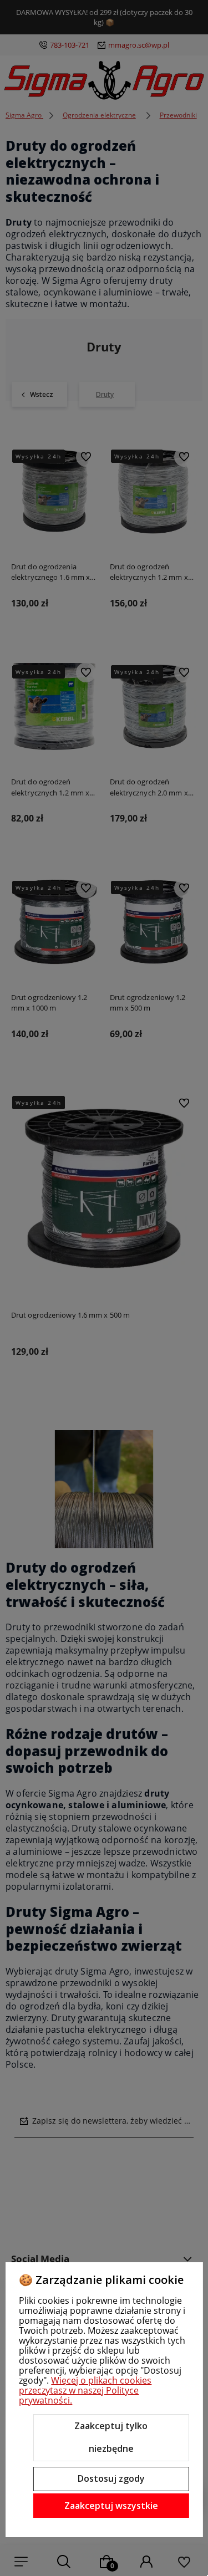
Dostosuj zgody (111, 2478)
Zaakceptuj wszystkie (111, 2506)
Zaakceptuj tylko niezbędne (111, 2437)
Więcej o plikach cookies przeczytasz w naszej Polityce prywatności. (85, 2390)
